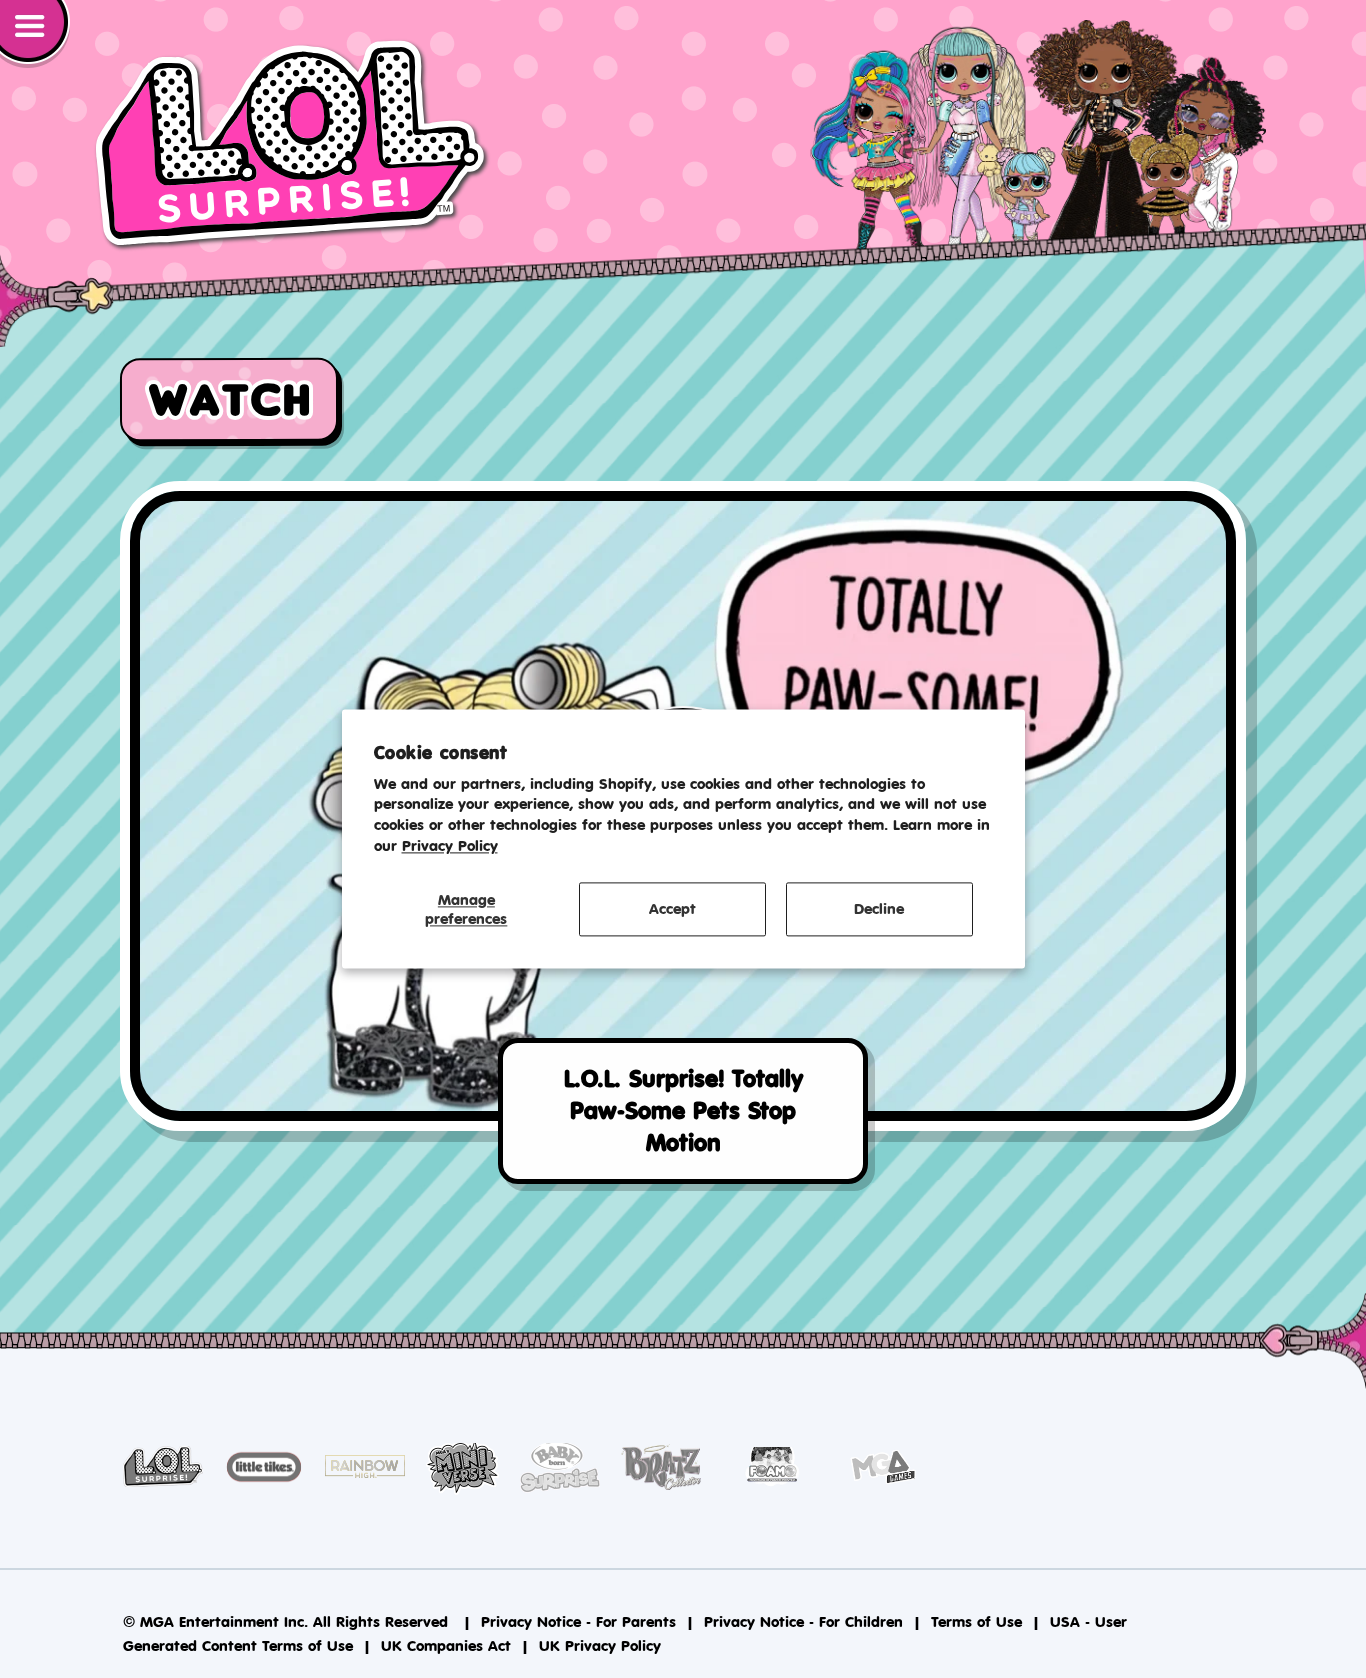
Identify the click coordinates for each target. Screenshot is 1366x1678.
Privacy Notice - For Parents (578, 1621)
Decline (879, 909)
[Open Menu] (35, 34)
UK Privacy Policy (600, 1645)
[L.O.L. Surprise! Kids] (292, 145)
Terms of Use (976, 1621)
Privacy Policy (450, 845)
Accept (672, 909)
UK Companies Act (446, 1645)
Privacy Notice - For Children (803, 1621)
